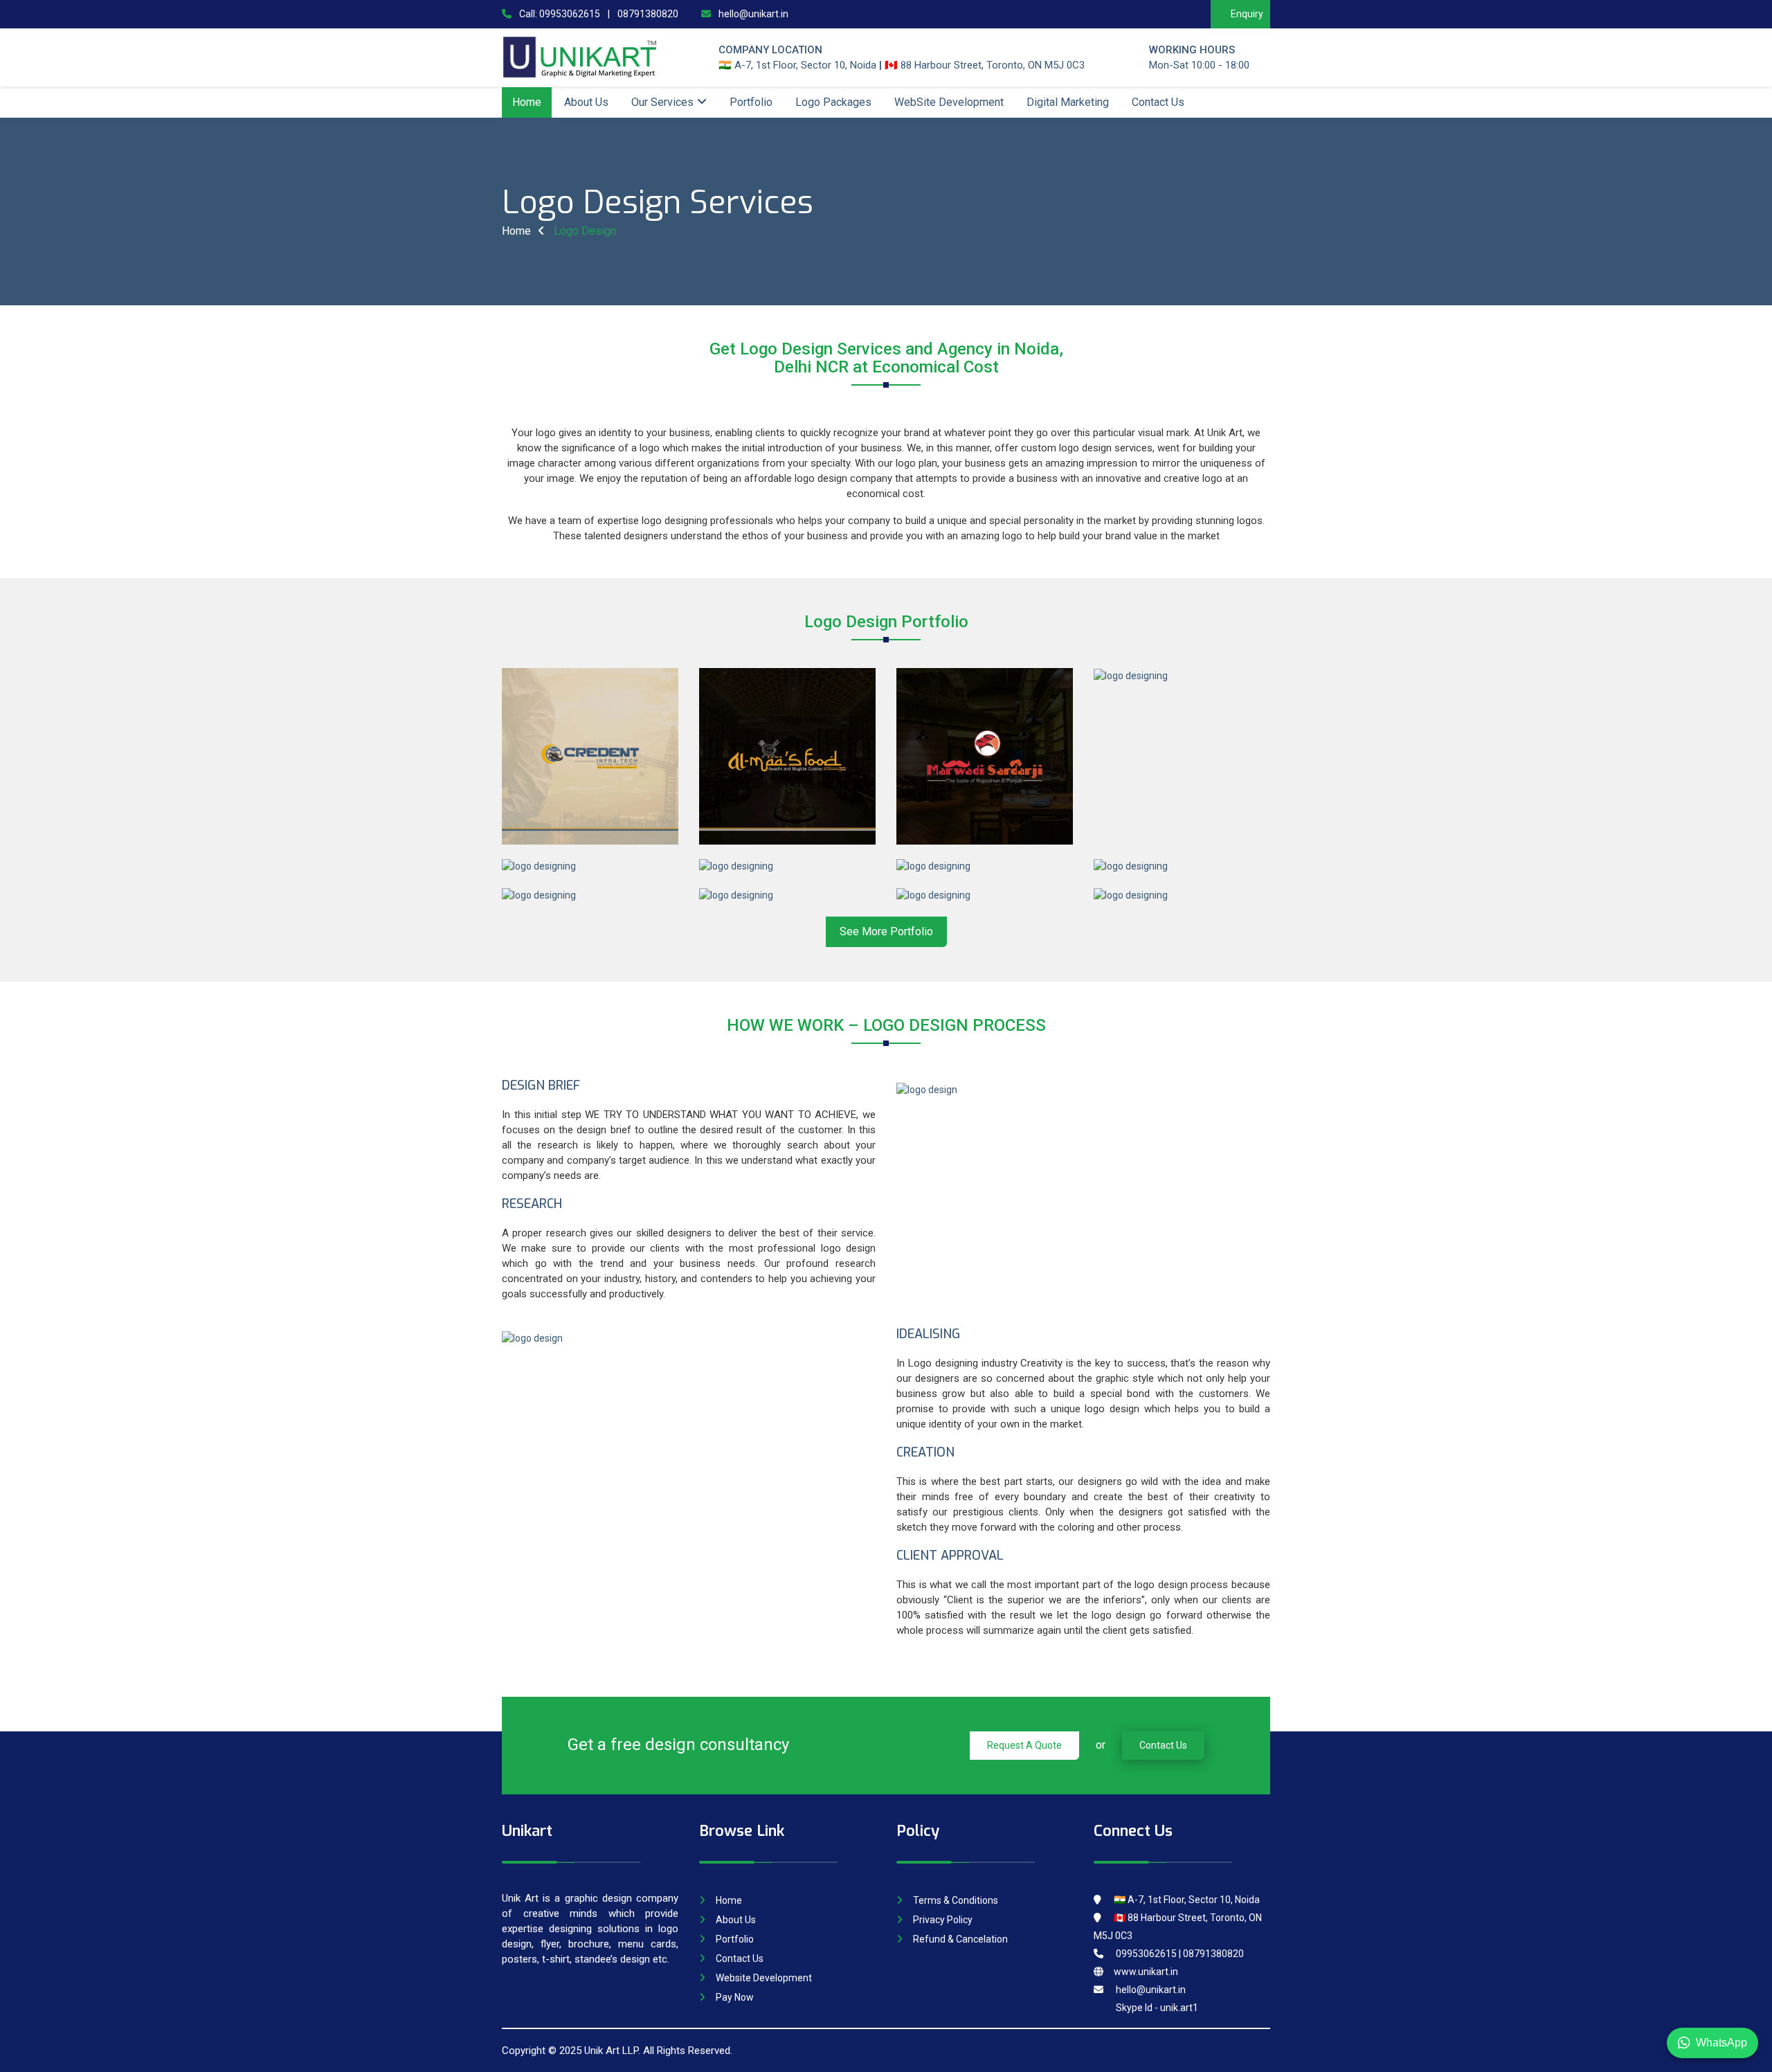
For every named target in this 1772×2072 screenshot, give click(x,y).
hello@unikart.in (752, 14)
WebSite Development (949, 102)
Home (527, 102)
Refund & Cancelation (960, 1939)
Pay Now (735, 1997)
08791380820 (648, 14)
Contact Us (1158, 102)
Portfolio (751, 102)
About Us (586, 102)
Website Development (764, 1978)
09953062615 (570, 14)
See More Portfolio (886, 931)
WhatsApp (1721, 2043)
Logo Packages (833, 102)
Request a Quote (1024, 1745)
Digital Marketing (1068, 102)
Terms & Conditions (956, 1900)
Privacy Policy (943, 1920)
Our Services (662, 102)
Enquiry (1247, 14)
